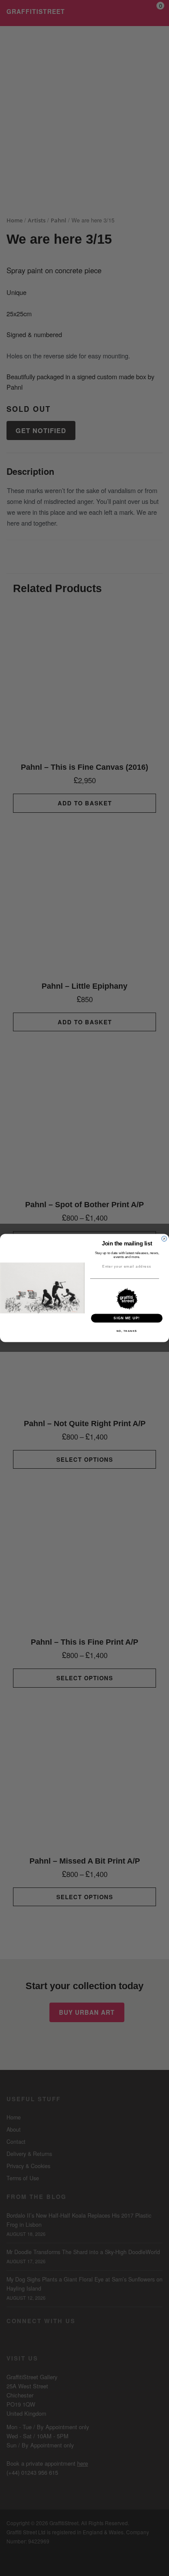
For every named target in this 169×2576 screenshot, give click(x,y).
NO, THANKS (127, 1331)
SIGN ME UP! (127, 1318)
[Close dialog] (164, 1239)
